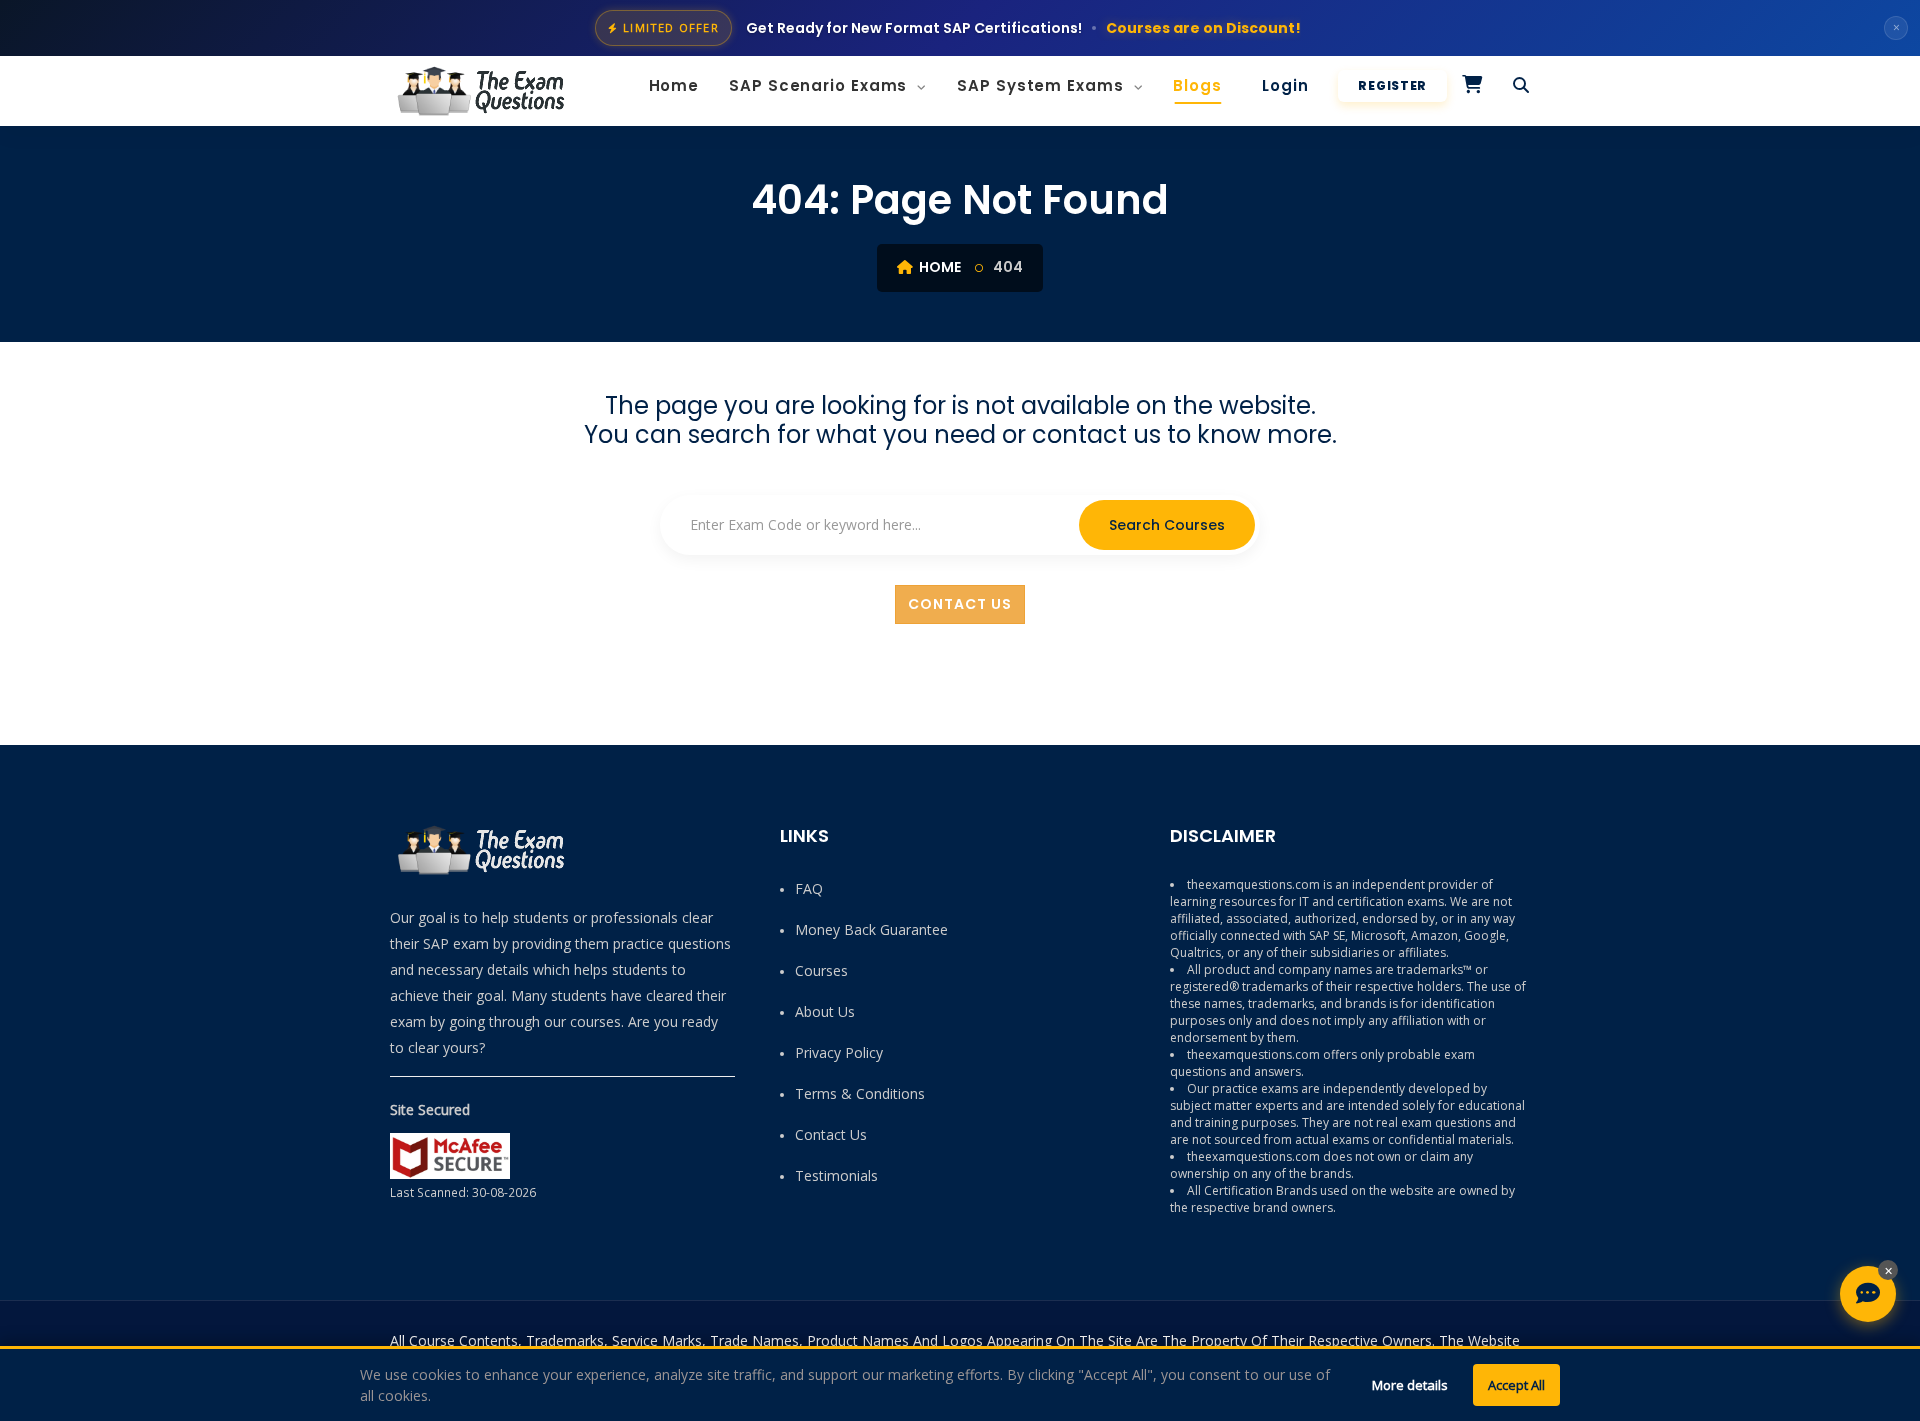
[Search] (1521, 86)
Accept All (1516, 1385)
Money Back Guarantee (871, 929)
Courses (821, 970)
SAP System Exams (1042, 85)
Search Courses (1167, 525)
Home (674, 85)
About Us (825, 1011)
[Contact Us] (1868, 1294)
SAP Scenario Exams (820, 85)
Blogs (1197, 85)
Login (1285, 85)
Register (1392, 85)
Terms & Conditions (860, 1093)
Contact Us (960, 604)
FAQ (809, 888)
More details (1410, 1385)
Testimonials (836, 1175)
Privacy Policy (839, 1052)
